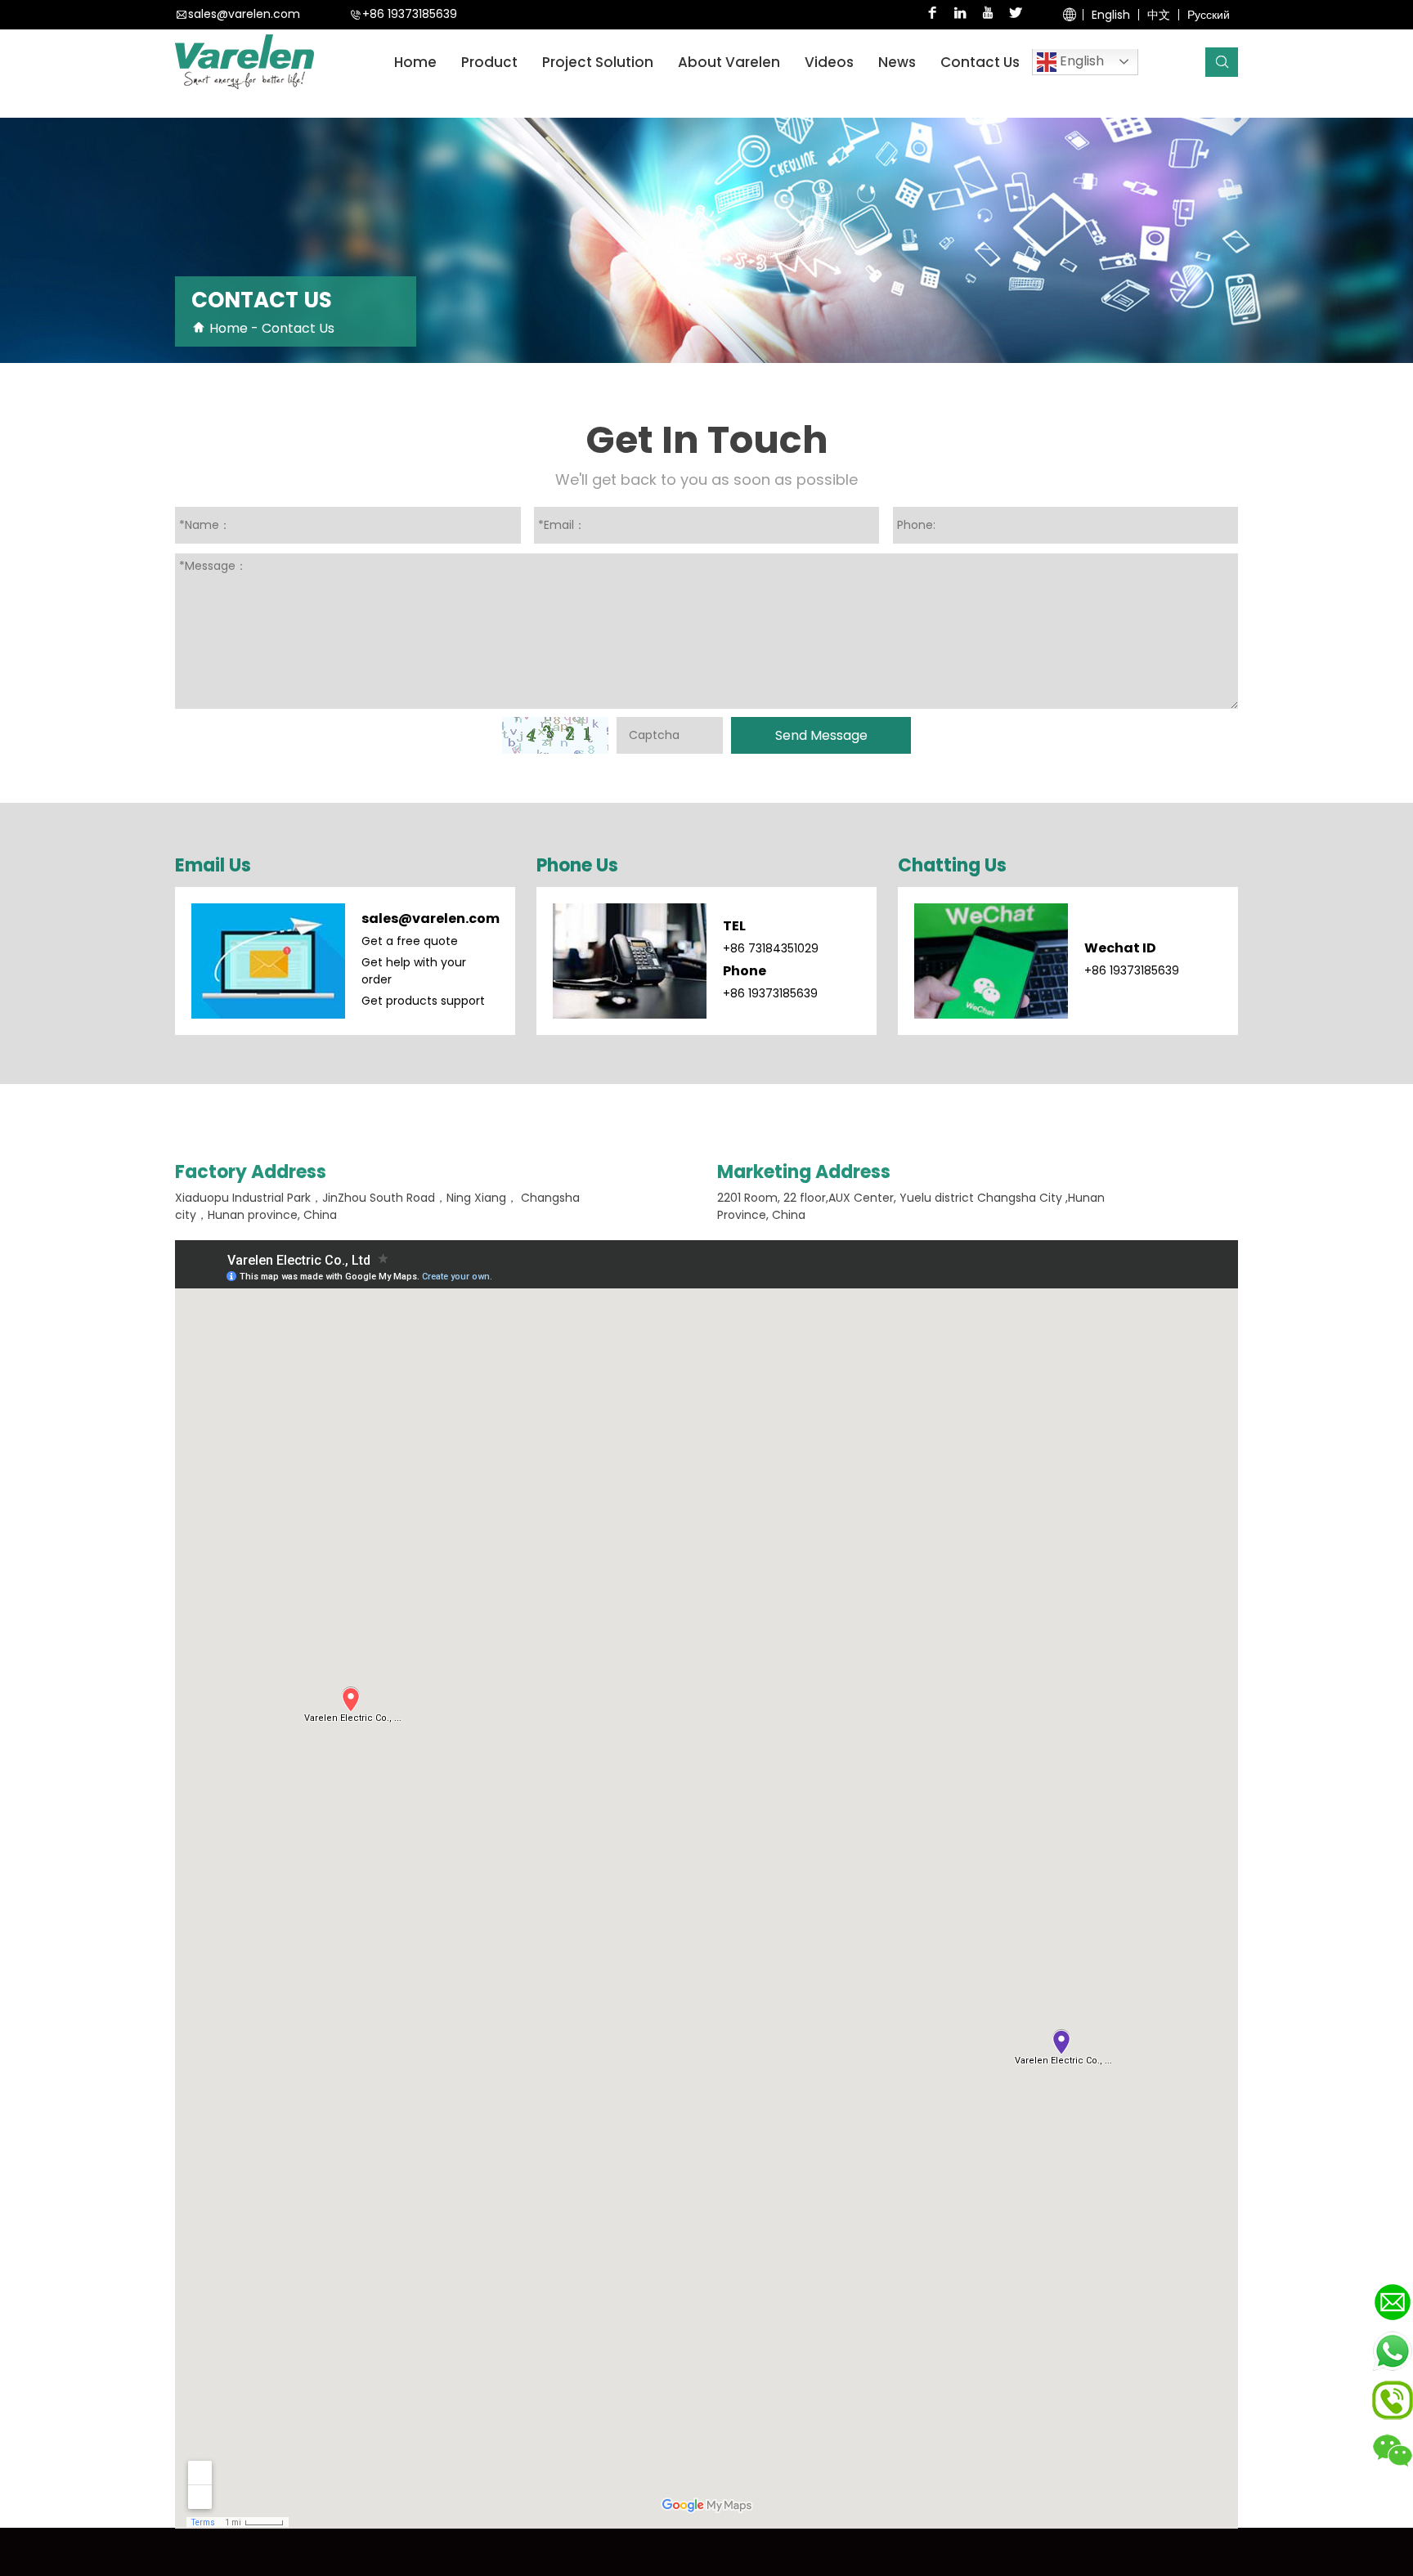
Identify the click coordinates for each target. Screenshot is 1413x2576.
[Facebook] (932, 15)
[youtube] (988, 15)
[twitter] (1016, 15)
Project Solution (598, 62)
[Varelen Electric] (244, 63)
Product (489, 62)
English (1111, 15)
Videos (829, 62)
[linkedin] (960, 15)
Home (415, 62)
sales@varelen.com (244, 15)
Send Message (821, 735)
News (897, 62)
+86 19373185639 (410, 15)
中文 (1159, 15)
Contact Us (980, 62)
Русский (1209, 15)
